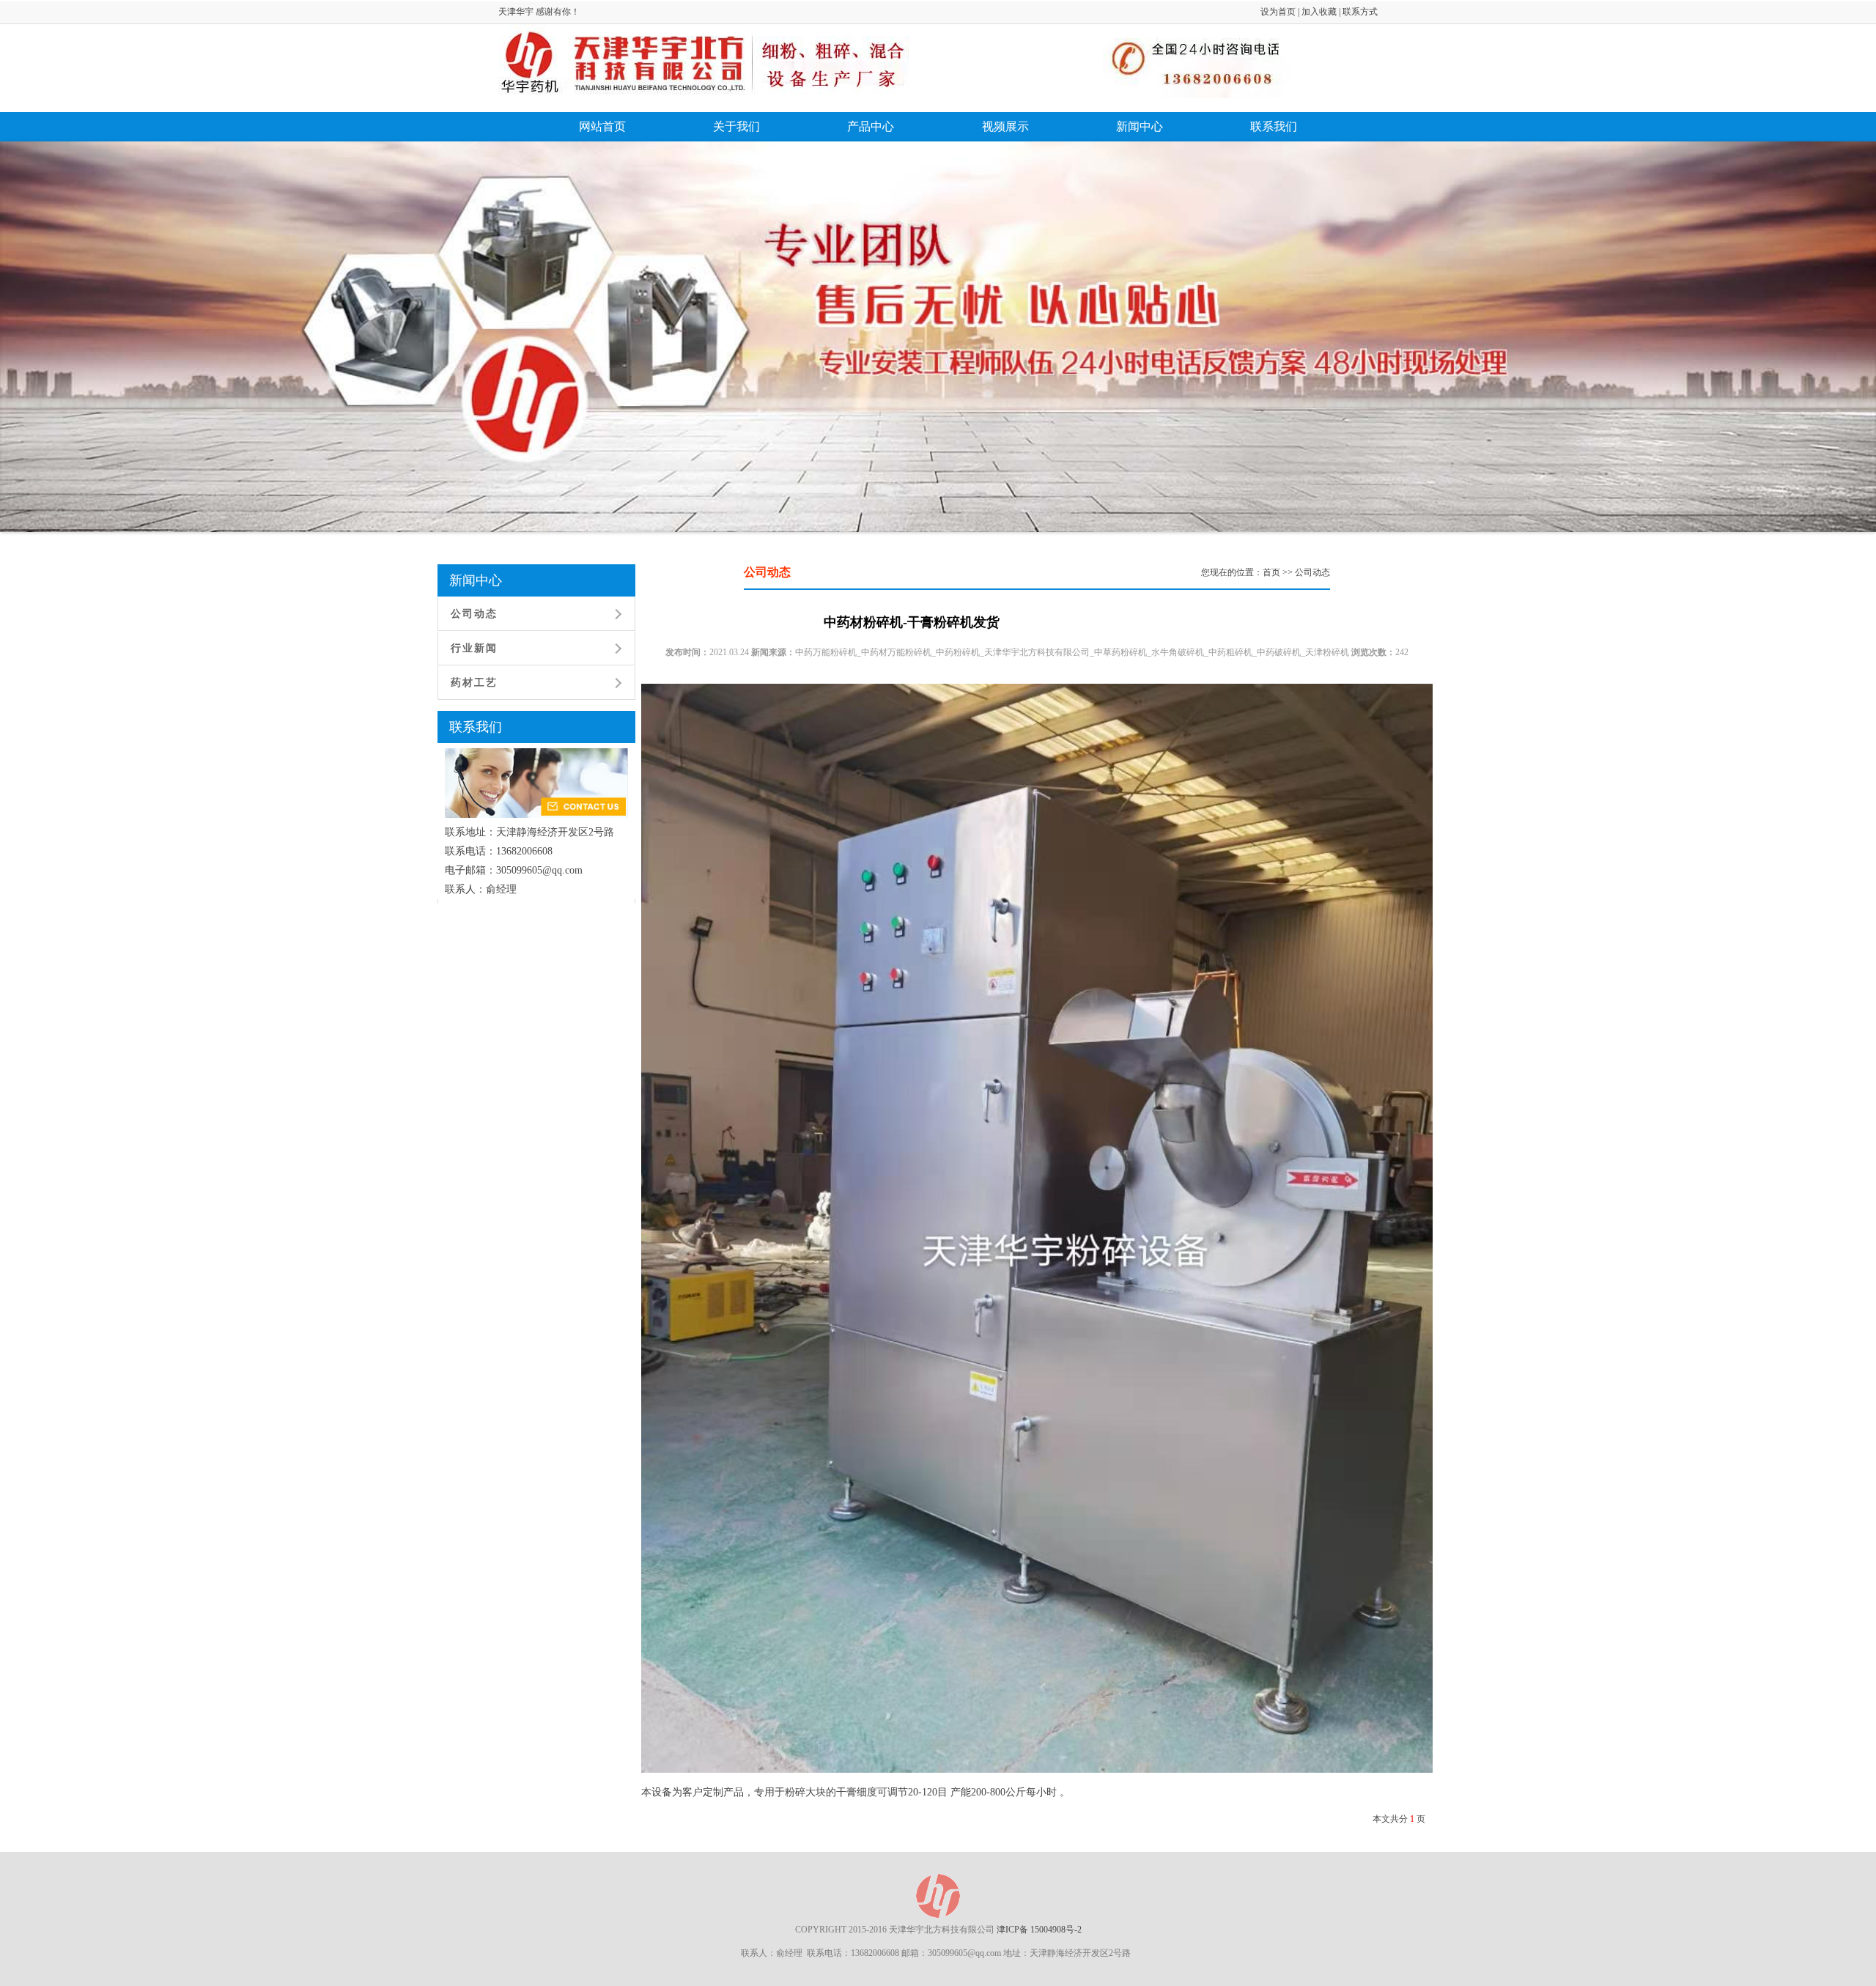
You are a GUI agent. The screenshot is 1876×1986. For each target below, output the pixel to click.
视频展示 (1005, 126)
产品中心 (871, 126)
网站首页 (602, 126)
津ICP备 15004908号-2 (1039, 1930)
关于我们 (736, 126)
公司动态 (474, 614)
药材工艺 (474, 683)
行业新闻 (474, 648)
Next (1831, 351)
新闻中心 (1140, 126)
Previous (51, 351)
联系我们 (1274, 126)
